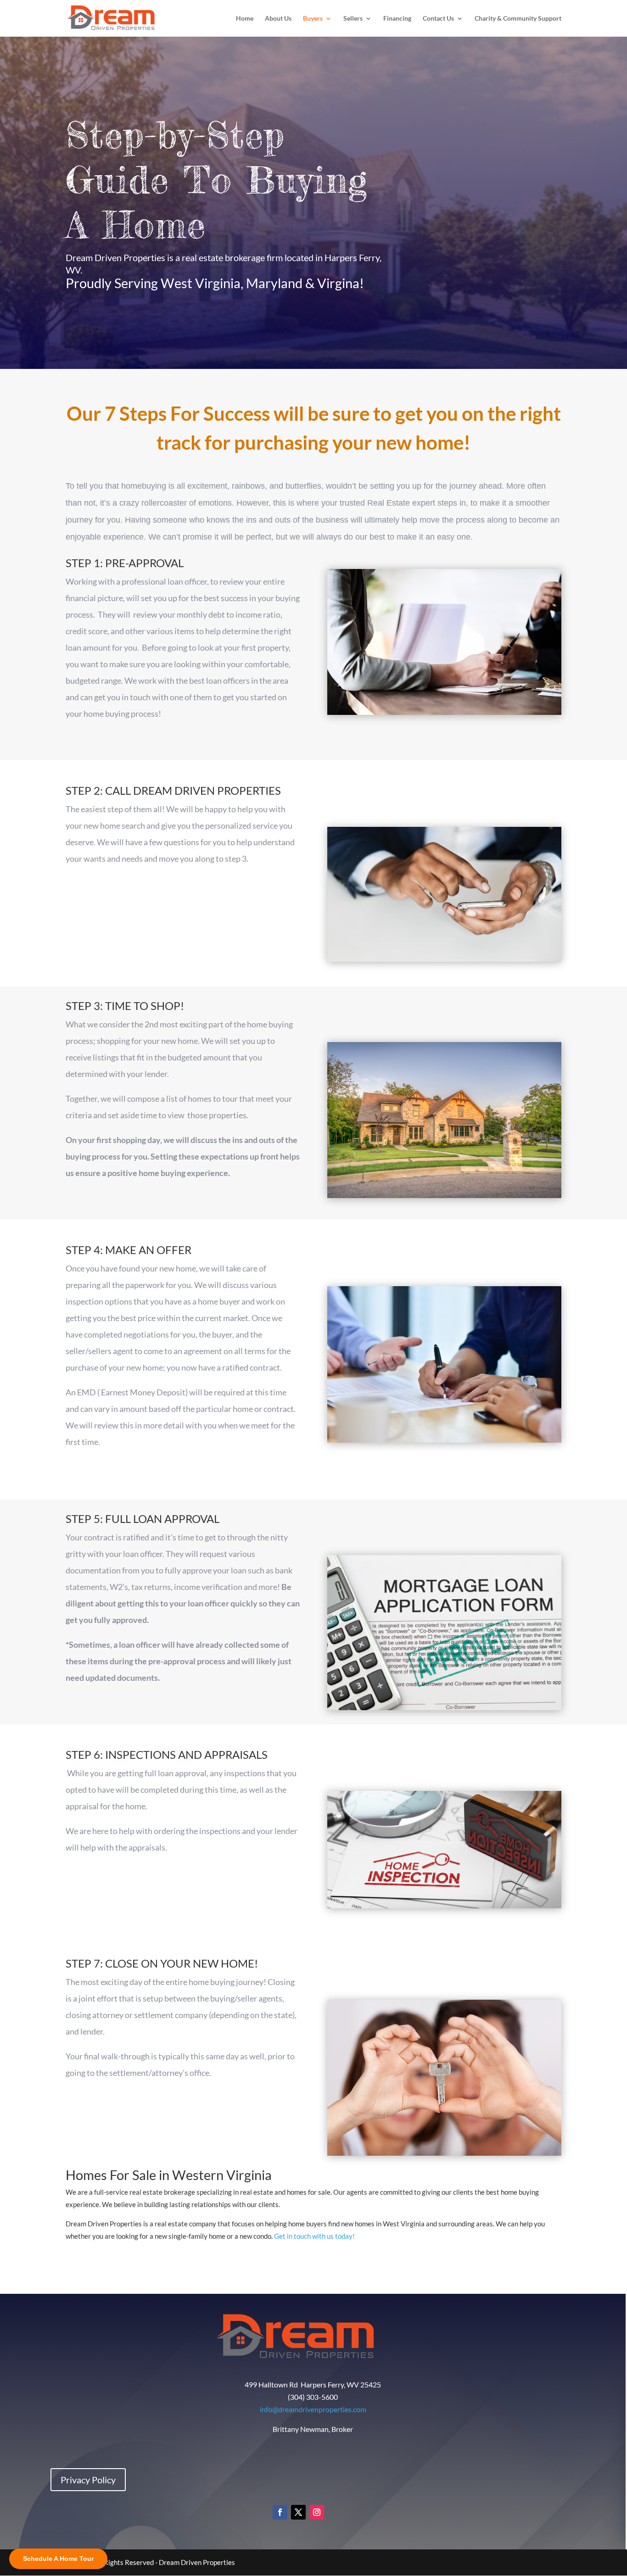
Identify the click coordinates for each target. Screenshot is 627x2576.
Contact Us (438, 19)
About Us (278, 19)
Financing (397, 19)
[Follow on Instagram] (317, 2512)
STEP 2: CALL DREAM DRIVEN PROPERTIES (173, 790)
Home (245, 19)
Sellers (353, 19)
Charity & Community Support (518, 19)
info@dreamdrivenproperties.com (313, 2409)
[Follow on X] (298, 2512)
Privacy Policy (88, 2480)
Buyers (313, 19)
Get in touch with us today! (315, 2236)
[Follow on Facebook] (280, 2512)
